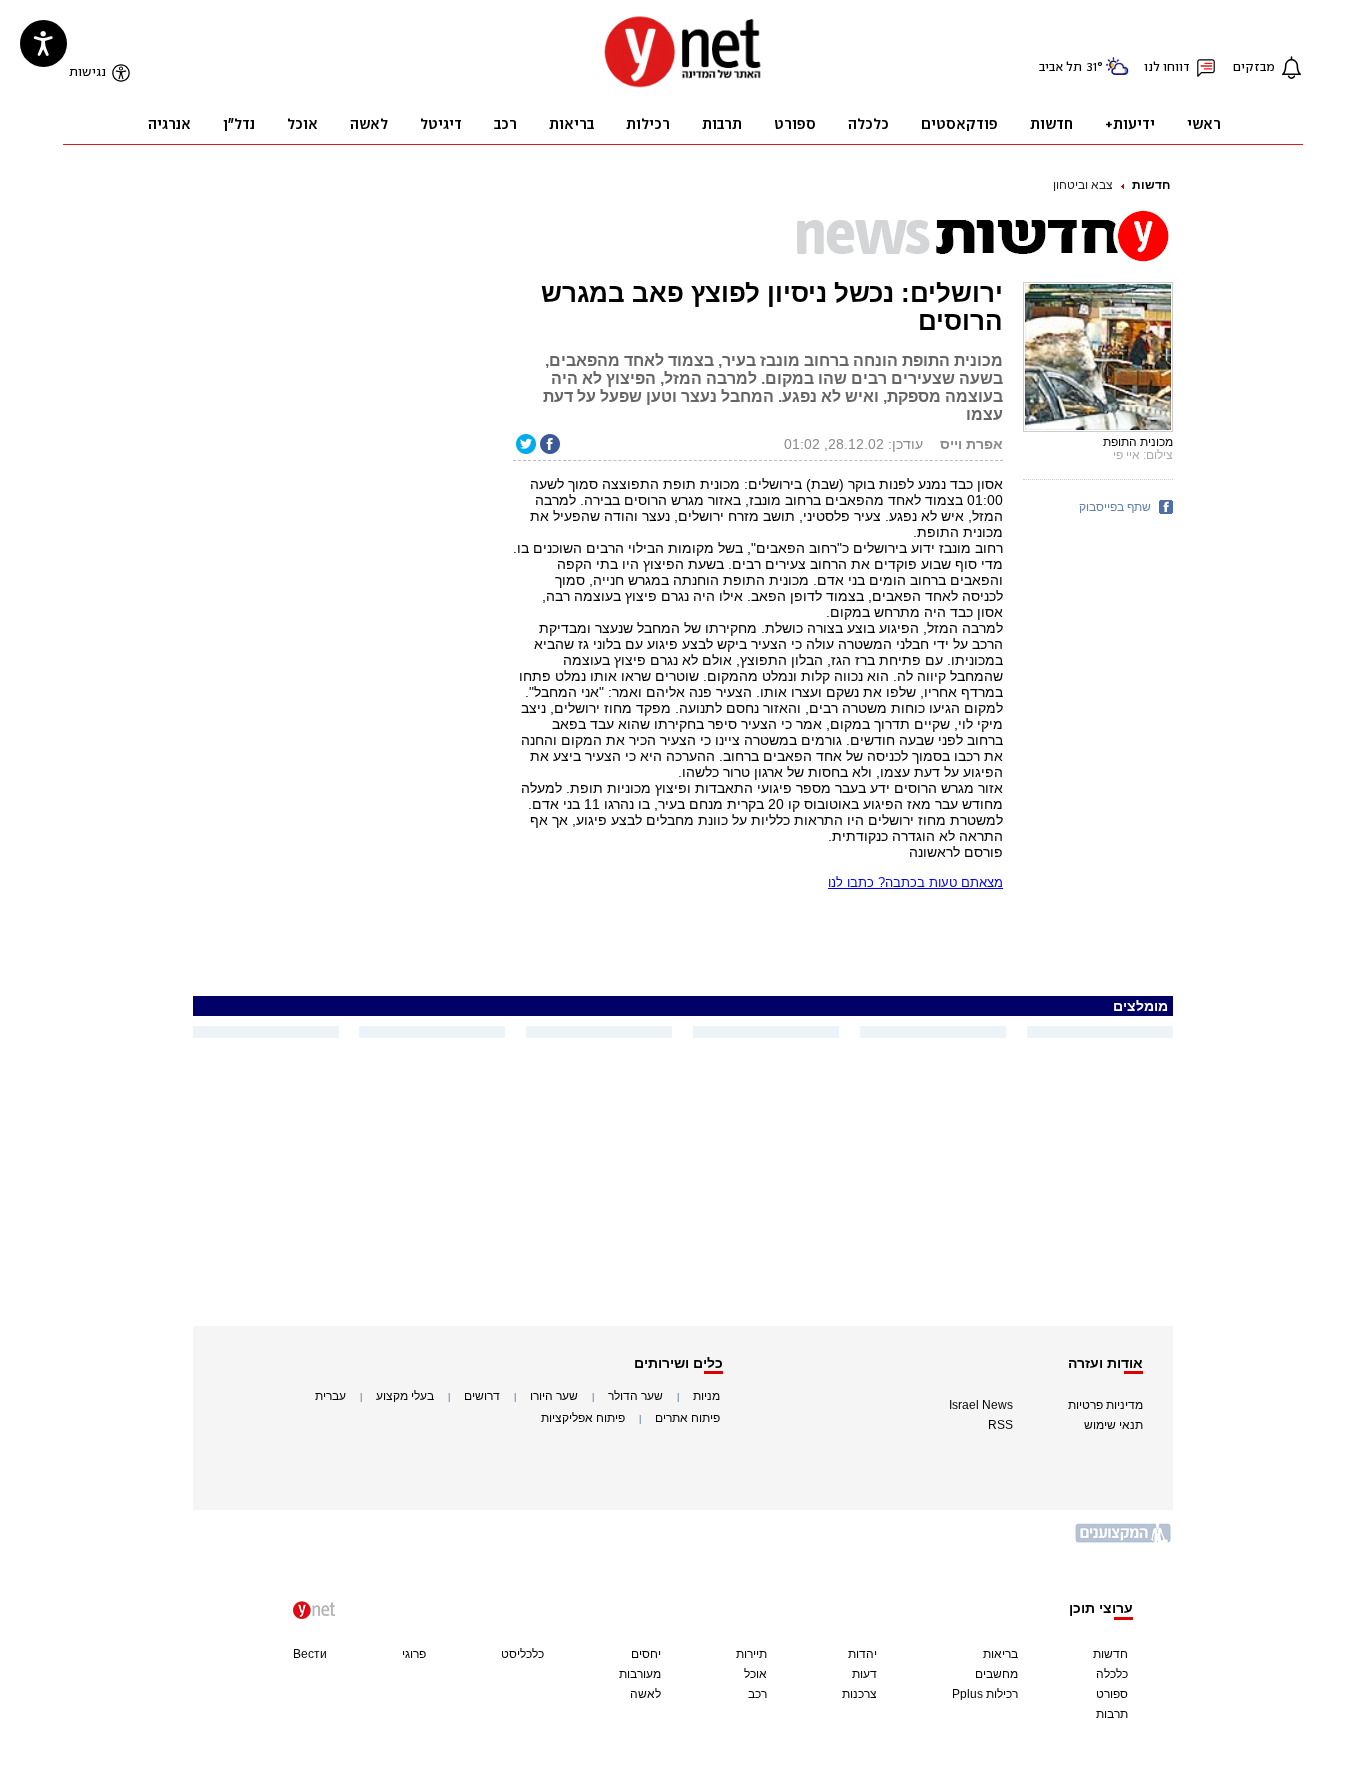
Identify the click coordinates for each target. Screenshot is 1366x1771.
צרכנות (859, 1694)
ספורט (1112, 1694)
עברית (330, 1396)
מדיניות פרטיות (1105, 1405)
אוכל (755, 1674)
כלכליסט (522, 1654)
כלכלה (1112, 1674)
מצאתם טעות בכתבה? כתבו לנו (915, 882)
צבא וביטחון (1083, 185)
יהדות (862, 1654)
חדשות (1151, 185)
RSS (1000, 1425)
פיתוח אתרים (687, 1418)
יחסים (646, 1654)
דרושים (482, 1396)
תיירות (751, 1654)
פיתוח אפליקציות (583, 1418)
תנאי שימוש (1113, 1425)
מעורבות (640, 1674)
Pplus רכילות (985, 1694)
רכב (757, 1694)
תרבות (1112, 1714)
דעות (864, 1674)
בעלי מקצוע (405, 1396)
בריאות (1000, 1654)
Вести (310, 1654)
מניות (706, 1396)
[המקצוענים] (1124, 1540)
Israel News (981, 1405)
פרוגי (414, 1654)
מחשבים (996, 1674)
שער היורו (554, 1396)
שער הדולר (635, 1396)
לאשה (645, 1694)
